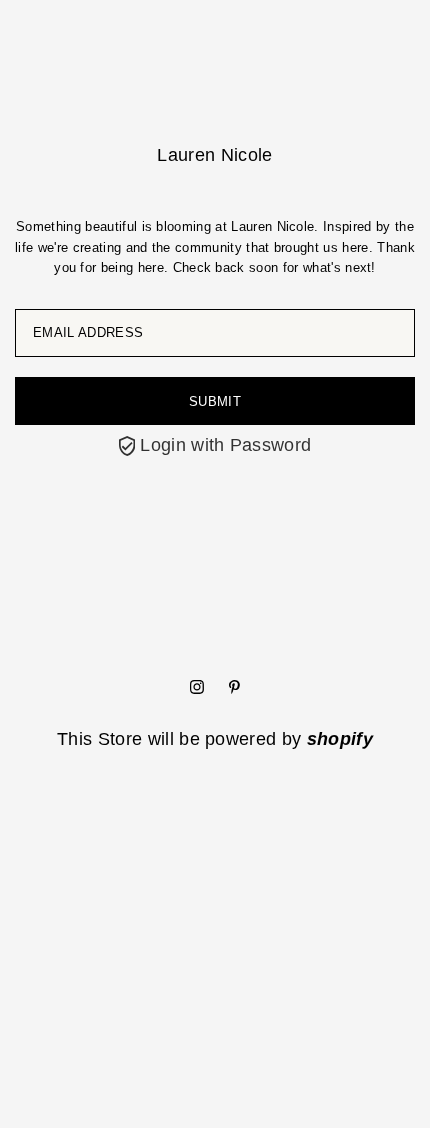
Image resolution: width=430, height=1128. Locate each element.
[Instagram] (197, 688)
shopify (340, 739)
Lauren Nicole (214, 155)
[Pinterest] (234, 688)
